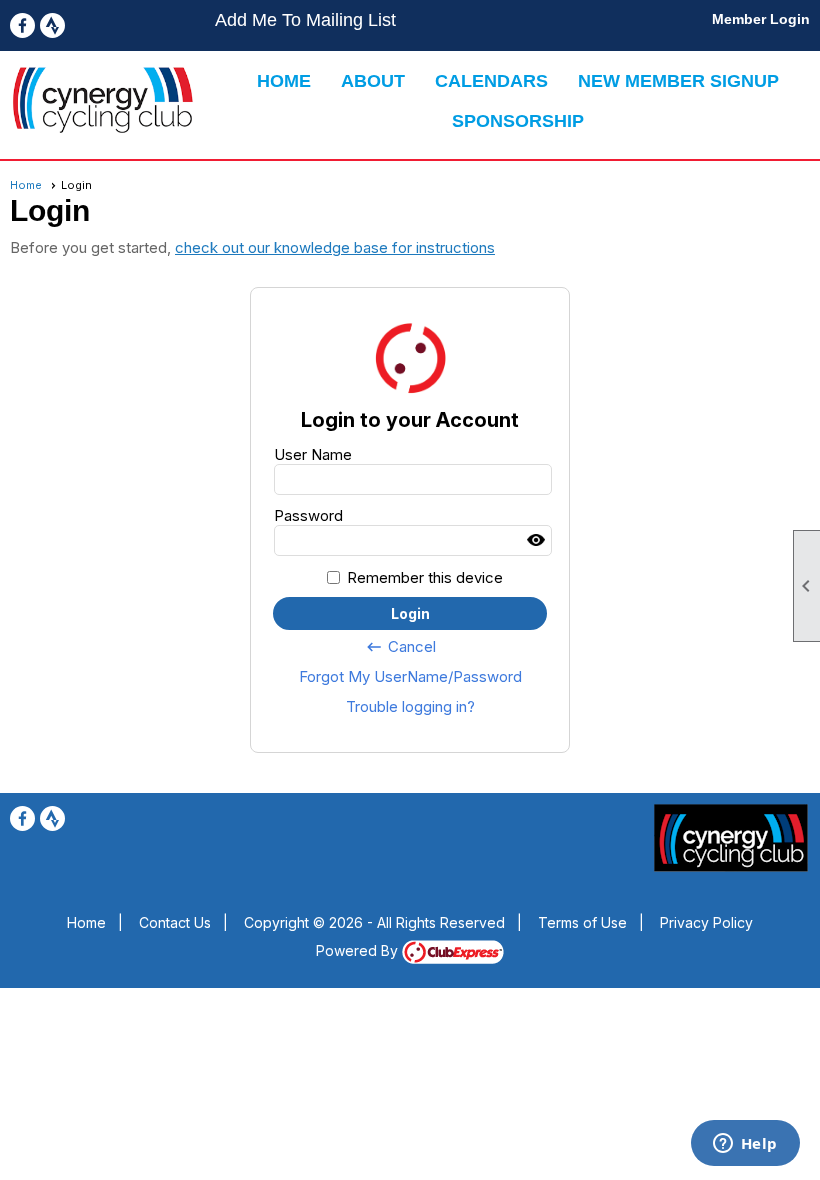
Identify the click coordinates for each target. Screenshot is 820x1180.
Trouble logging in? (410, 706)
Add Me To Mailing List (305, 20)
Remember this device (425, 577)
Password (308, 515)
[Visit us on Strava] (52, 25)
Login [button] (410, 613)
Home (284, 81)
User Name (313, 454)
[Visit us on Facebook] (22, 25)
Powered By (359, 950)
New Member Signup (678, 81)
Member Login (761, 19)
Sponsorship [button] (518, 121)
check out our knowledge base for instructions (335, 247)
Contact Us (175, 922)
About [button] (373, 81)
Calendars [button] (491, 81)
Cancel (400, 647)
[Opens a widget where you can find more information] (745, 1145)
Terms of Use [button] (582, 922)
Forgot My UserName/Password (410, 676)
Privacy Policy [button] (706, 922)
